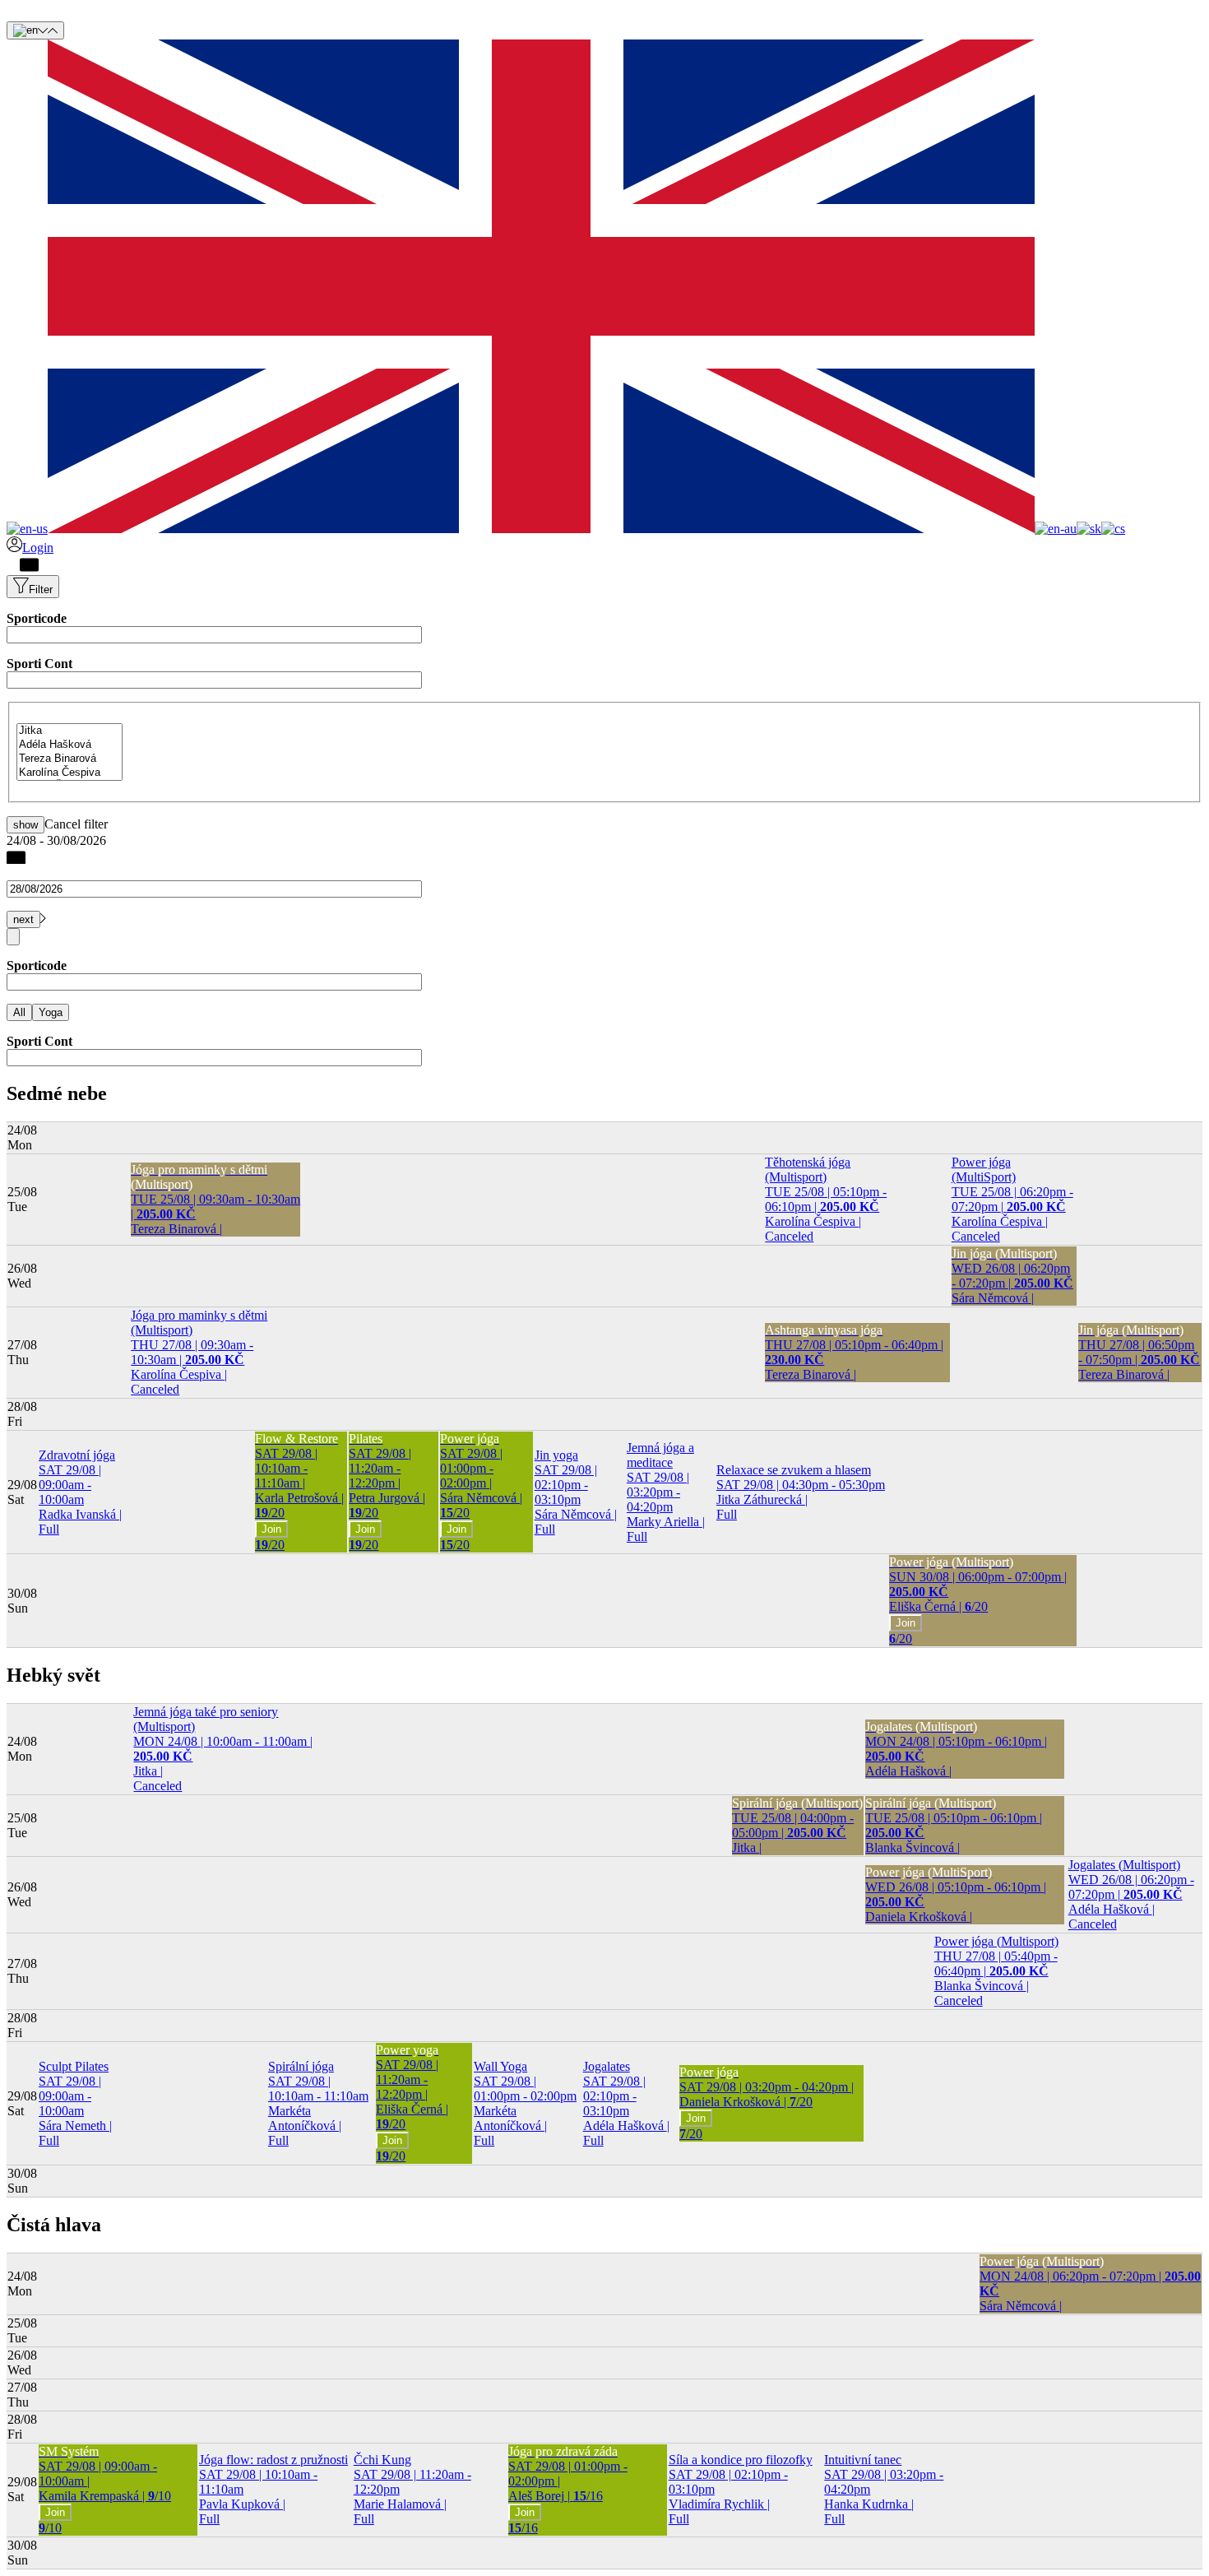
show (25, 825)
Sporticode (37, 618)
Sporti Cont (39, 664)
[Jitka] (69, 731)
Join (271, 1529)
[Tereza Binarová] (69, 759)
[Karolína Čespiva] (69, 773)
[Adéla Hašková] (69, 745)
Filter (41, 589)
